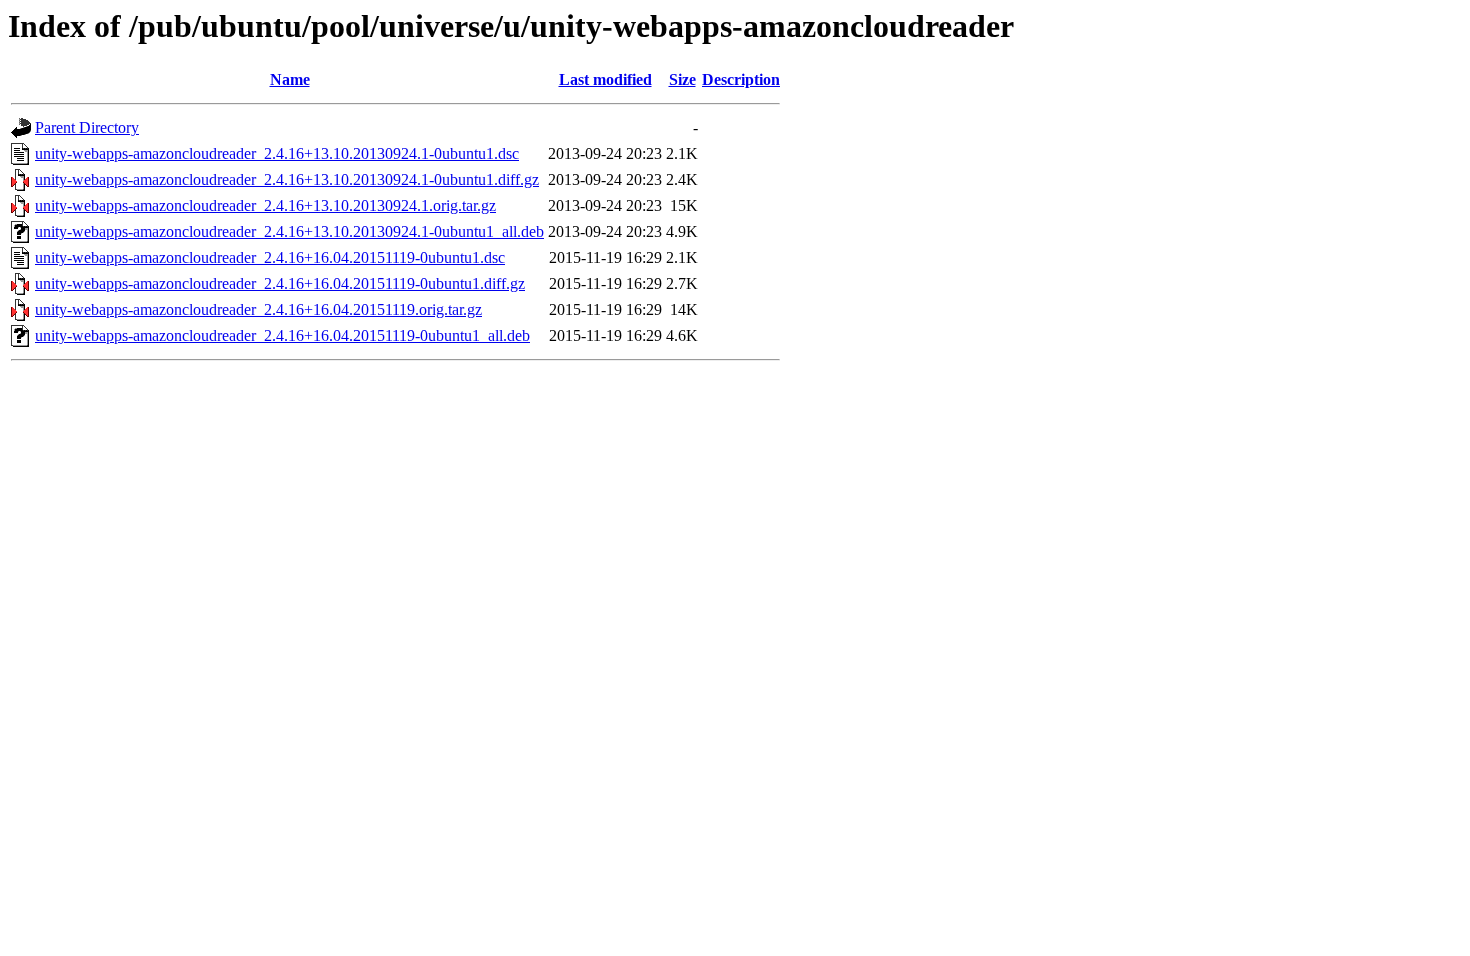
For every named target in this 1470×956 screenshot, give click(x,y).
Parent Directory (87, 127)
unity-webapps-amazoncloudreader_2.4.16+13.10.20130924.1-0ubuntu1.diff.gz (287, 179)
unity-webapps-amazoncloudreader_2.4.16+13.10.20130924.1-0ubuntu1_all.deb (289, 231)
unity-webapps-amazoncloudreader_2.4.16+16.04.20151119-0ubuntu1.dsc (270, 257)
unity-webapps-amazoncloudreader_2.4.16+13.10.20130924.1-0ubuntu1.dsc (277, 153)
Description (741, 79)
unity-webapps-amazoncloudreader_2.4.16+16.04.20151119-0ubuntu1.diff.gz (280, 283)
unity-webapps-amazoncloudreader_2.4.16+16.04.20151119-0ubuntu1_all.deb (282, 335)
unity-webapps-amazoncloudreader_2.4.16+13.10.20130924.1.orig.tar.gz (265, 205)
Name (290, 79)
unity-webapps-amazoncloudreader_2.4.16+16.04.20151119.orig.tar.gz (258, 309)
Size (682, 79)
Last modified (605, 79)
